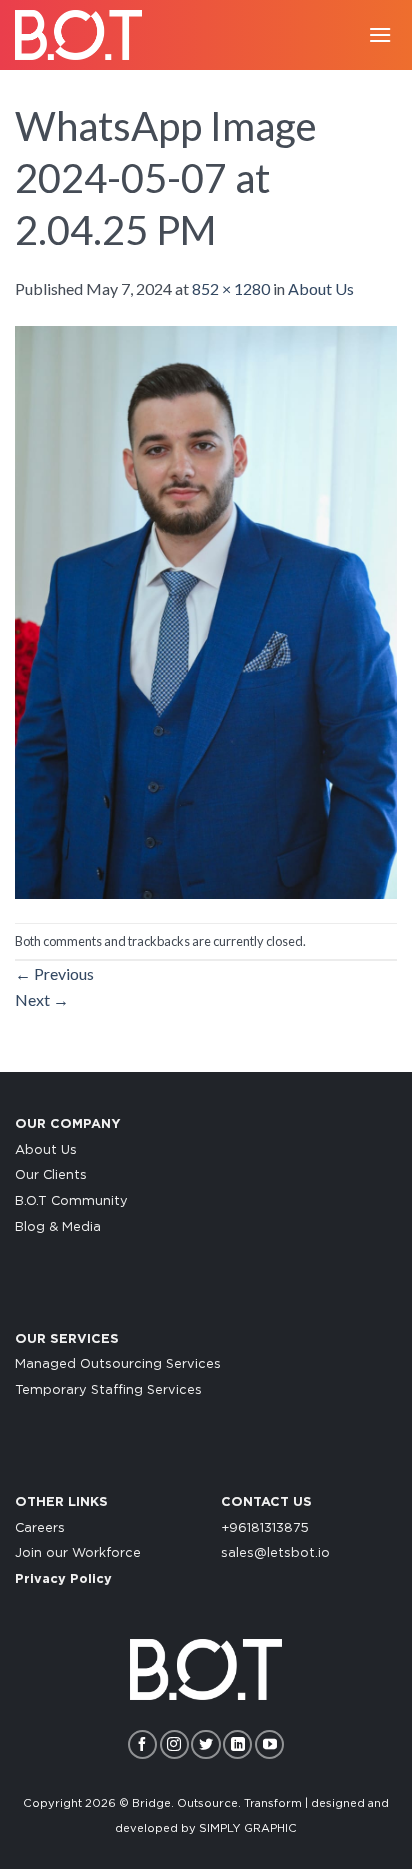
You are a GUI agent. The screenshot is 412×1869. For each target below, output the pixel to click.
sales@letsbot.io (275, 1553)
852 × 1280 (231, 288)
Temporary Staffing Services (108, 1390)
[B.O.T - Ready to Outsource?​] (85, 35)
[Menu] (380, 34)
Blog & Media (58, 1227)
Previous (54, 973)
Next (42, 999)
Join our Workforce (78, 1553)
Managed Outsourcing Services (118, 1364)
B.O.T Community (71, 1201)
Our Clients (51, 1175)
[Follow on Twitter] (205, 1744)
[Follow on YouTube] (269, 1744)
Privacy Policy (63, 1579)
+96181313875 (265, 1528)
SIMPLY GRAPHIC (248, 1828)
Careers (40, 1528)
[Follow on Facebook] (142, 1744)
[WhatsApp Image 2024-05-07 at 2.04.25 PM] (206, 610)
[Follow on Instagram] (174, 1744)
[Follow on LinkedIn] (237, 1744)
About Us (321, 288)
